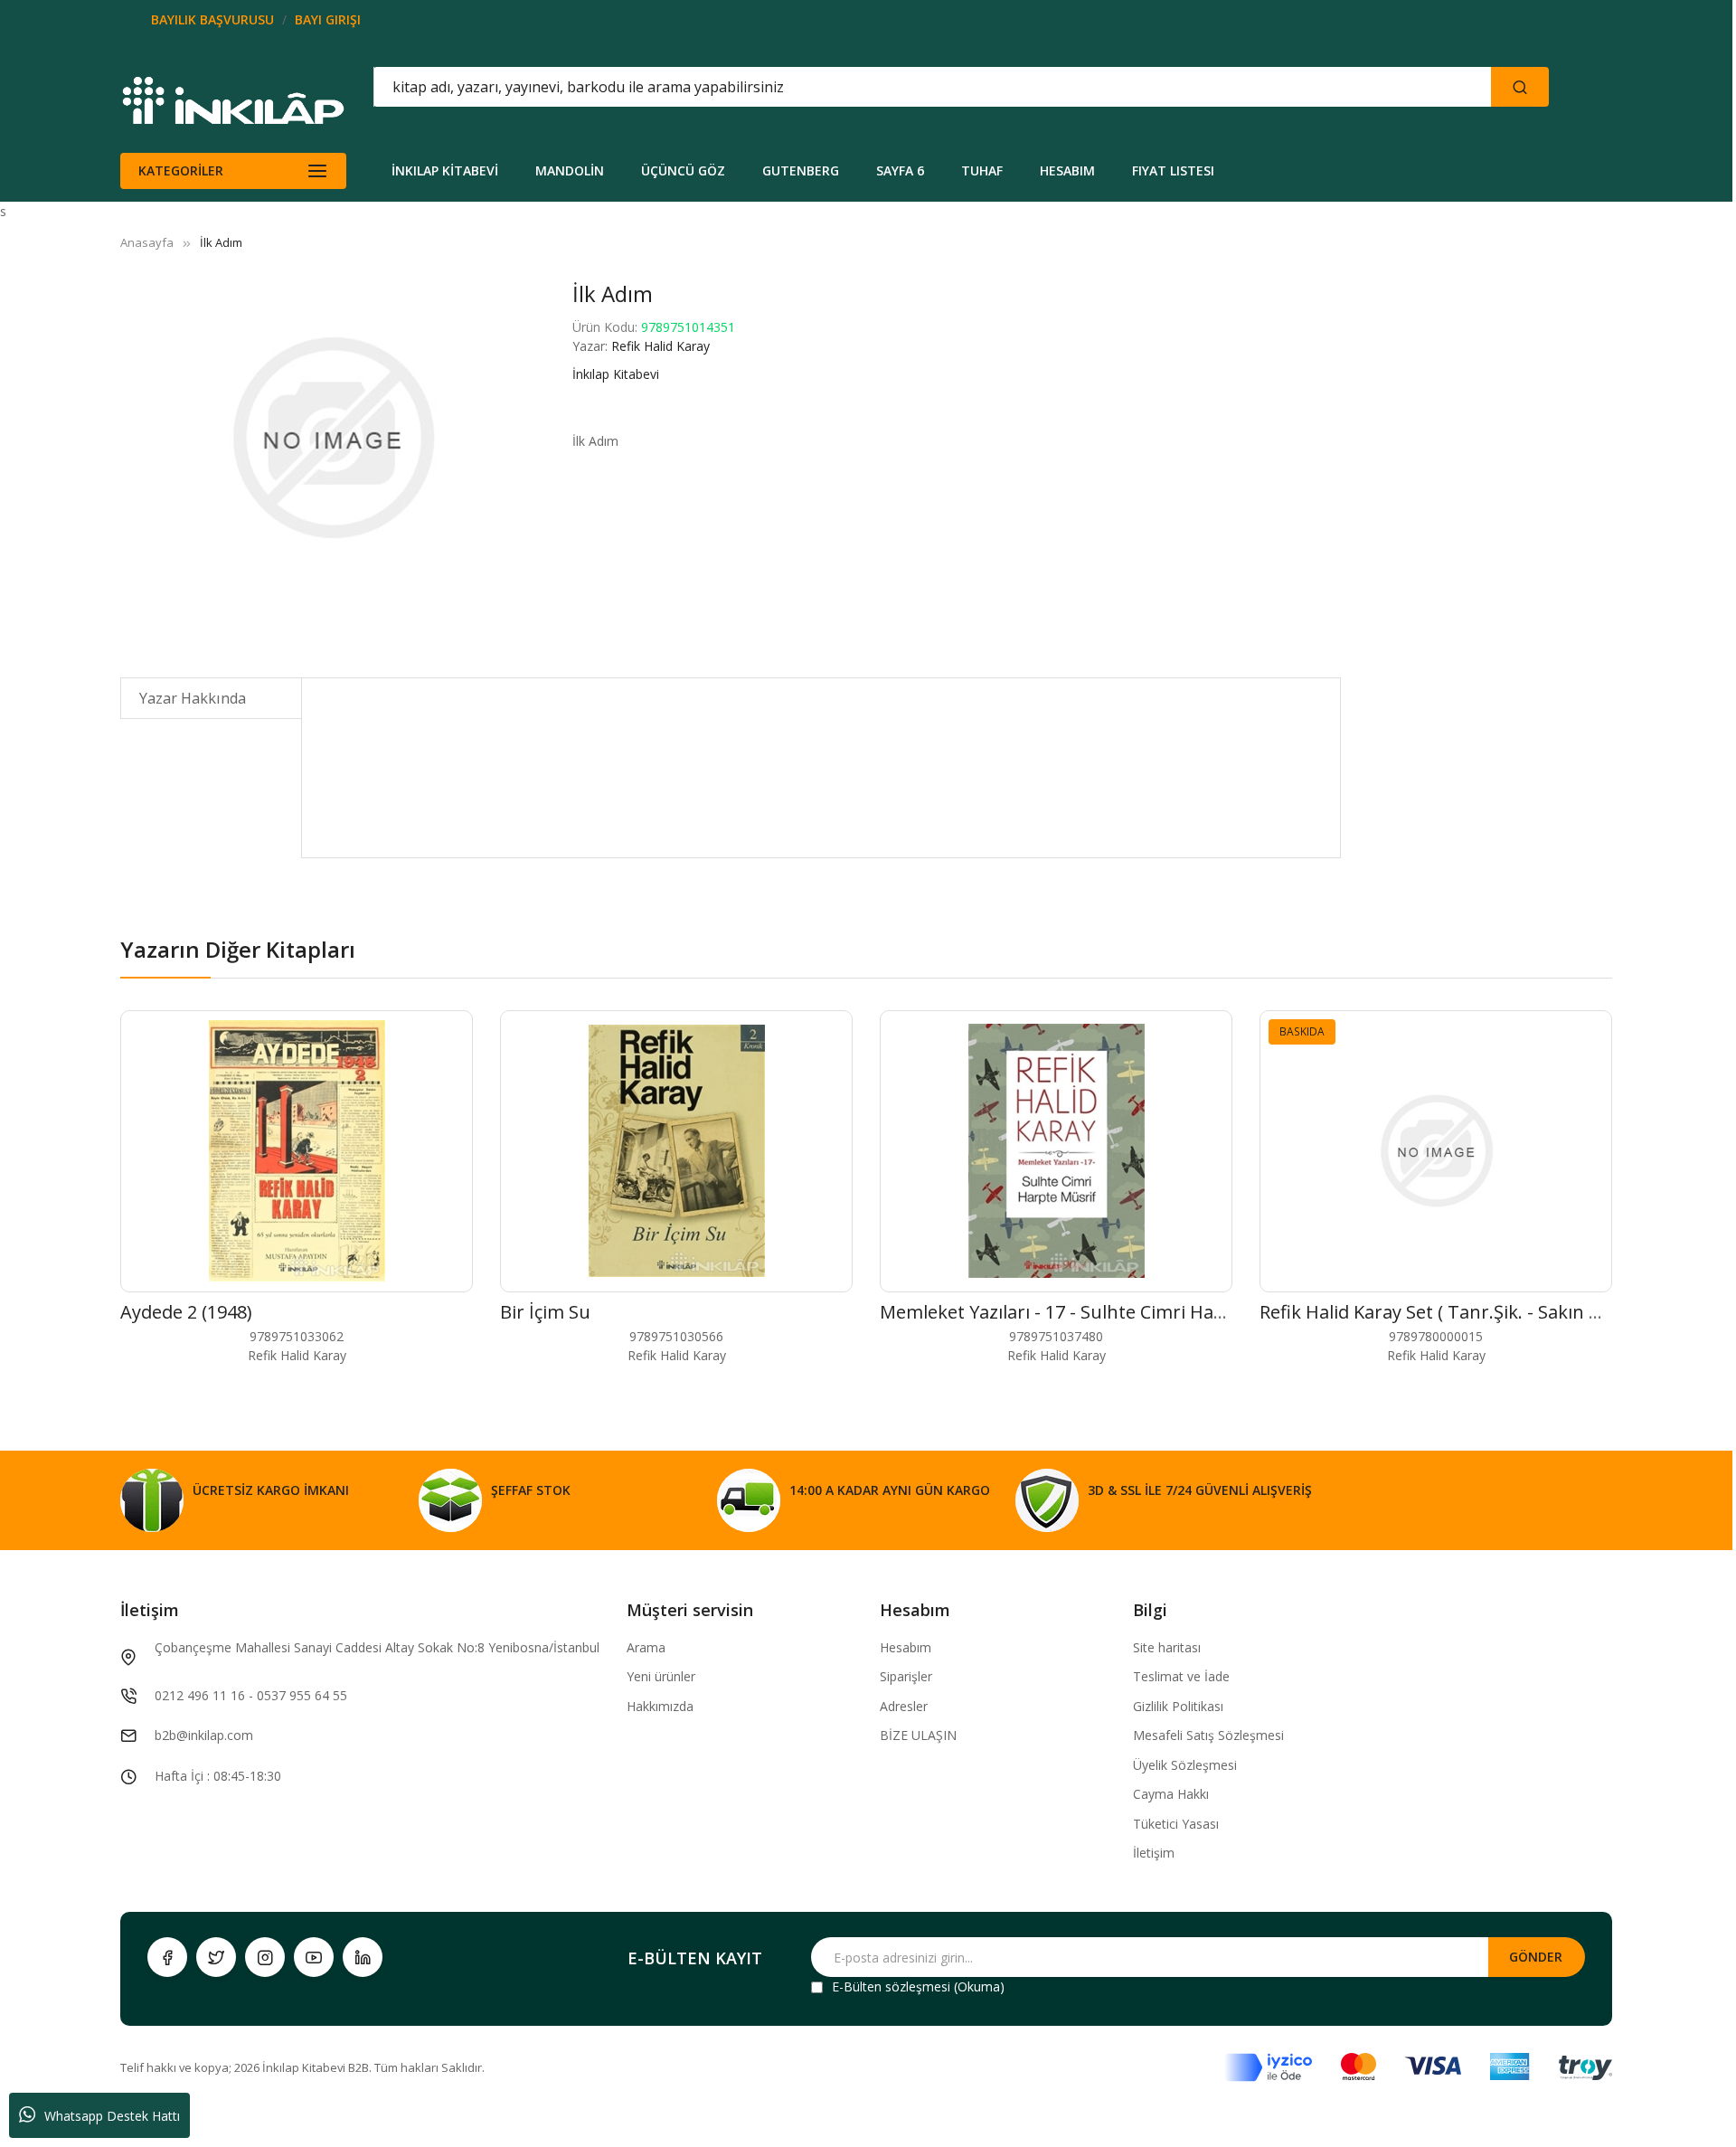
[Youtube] (314, 1957)
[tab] (211, 698)
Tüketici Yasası (1176, 1824)
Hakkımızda (660, 1706)
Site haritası (1167, 1647)
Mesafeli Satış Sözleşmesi (1208, 1735)
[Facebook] (167, 1957)
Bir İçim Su (545, 1312)
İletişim (1154, 1853)
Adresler (904, 1706)
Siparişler (906, 1676)
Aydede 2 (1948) (186, 1312)
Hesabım (906, 1647)
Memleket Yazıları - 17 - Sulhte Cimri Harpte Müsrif (1096, 1312)
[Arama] (1520, 87)
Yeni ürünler (661, 1676)
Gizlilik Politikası (1178, 1706)
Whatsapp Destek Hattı (112, 2116)
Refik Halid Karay (660, 346)
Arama (646, 1647)
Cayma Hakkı (1171, 1794)
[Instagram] (265, 1957)
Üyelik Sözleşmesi (1185, 1765)
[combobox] (851, 87)
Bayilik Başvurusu (212, 19)
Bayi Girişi (328, 19)
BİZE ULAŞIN (918, 1735)
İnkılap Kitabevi (616, 374)
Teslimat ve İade (1181, 1676)
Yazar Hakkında (193, 698)
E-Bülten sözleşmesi (891, 1986)
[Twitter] (216, 1957)
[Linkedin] (363, 1957)
